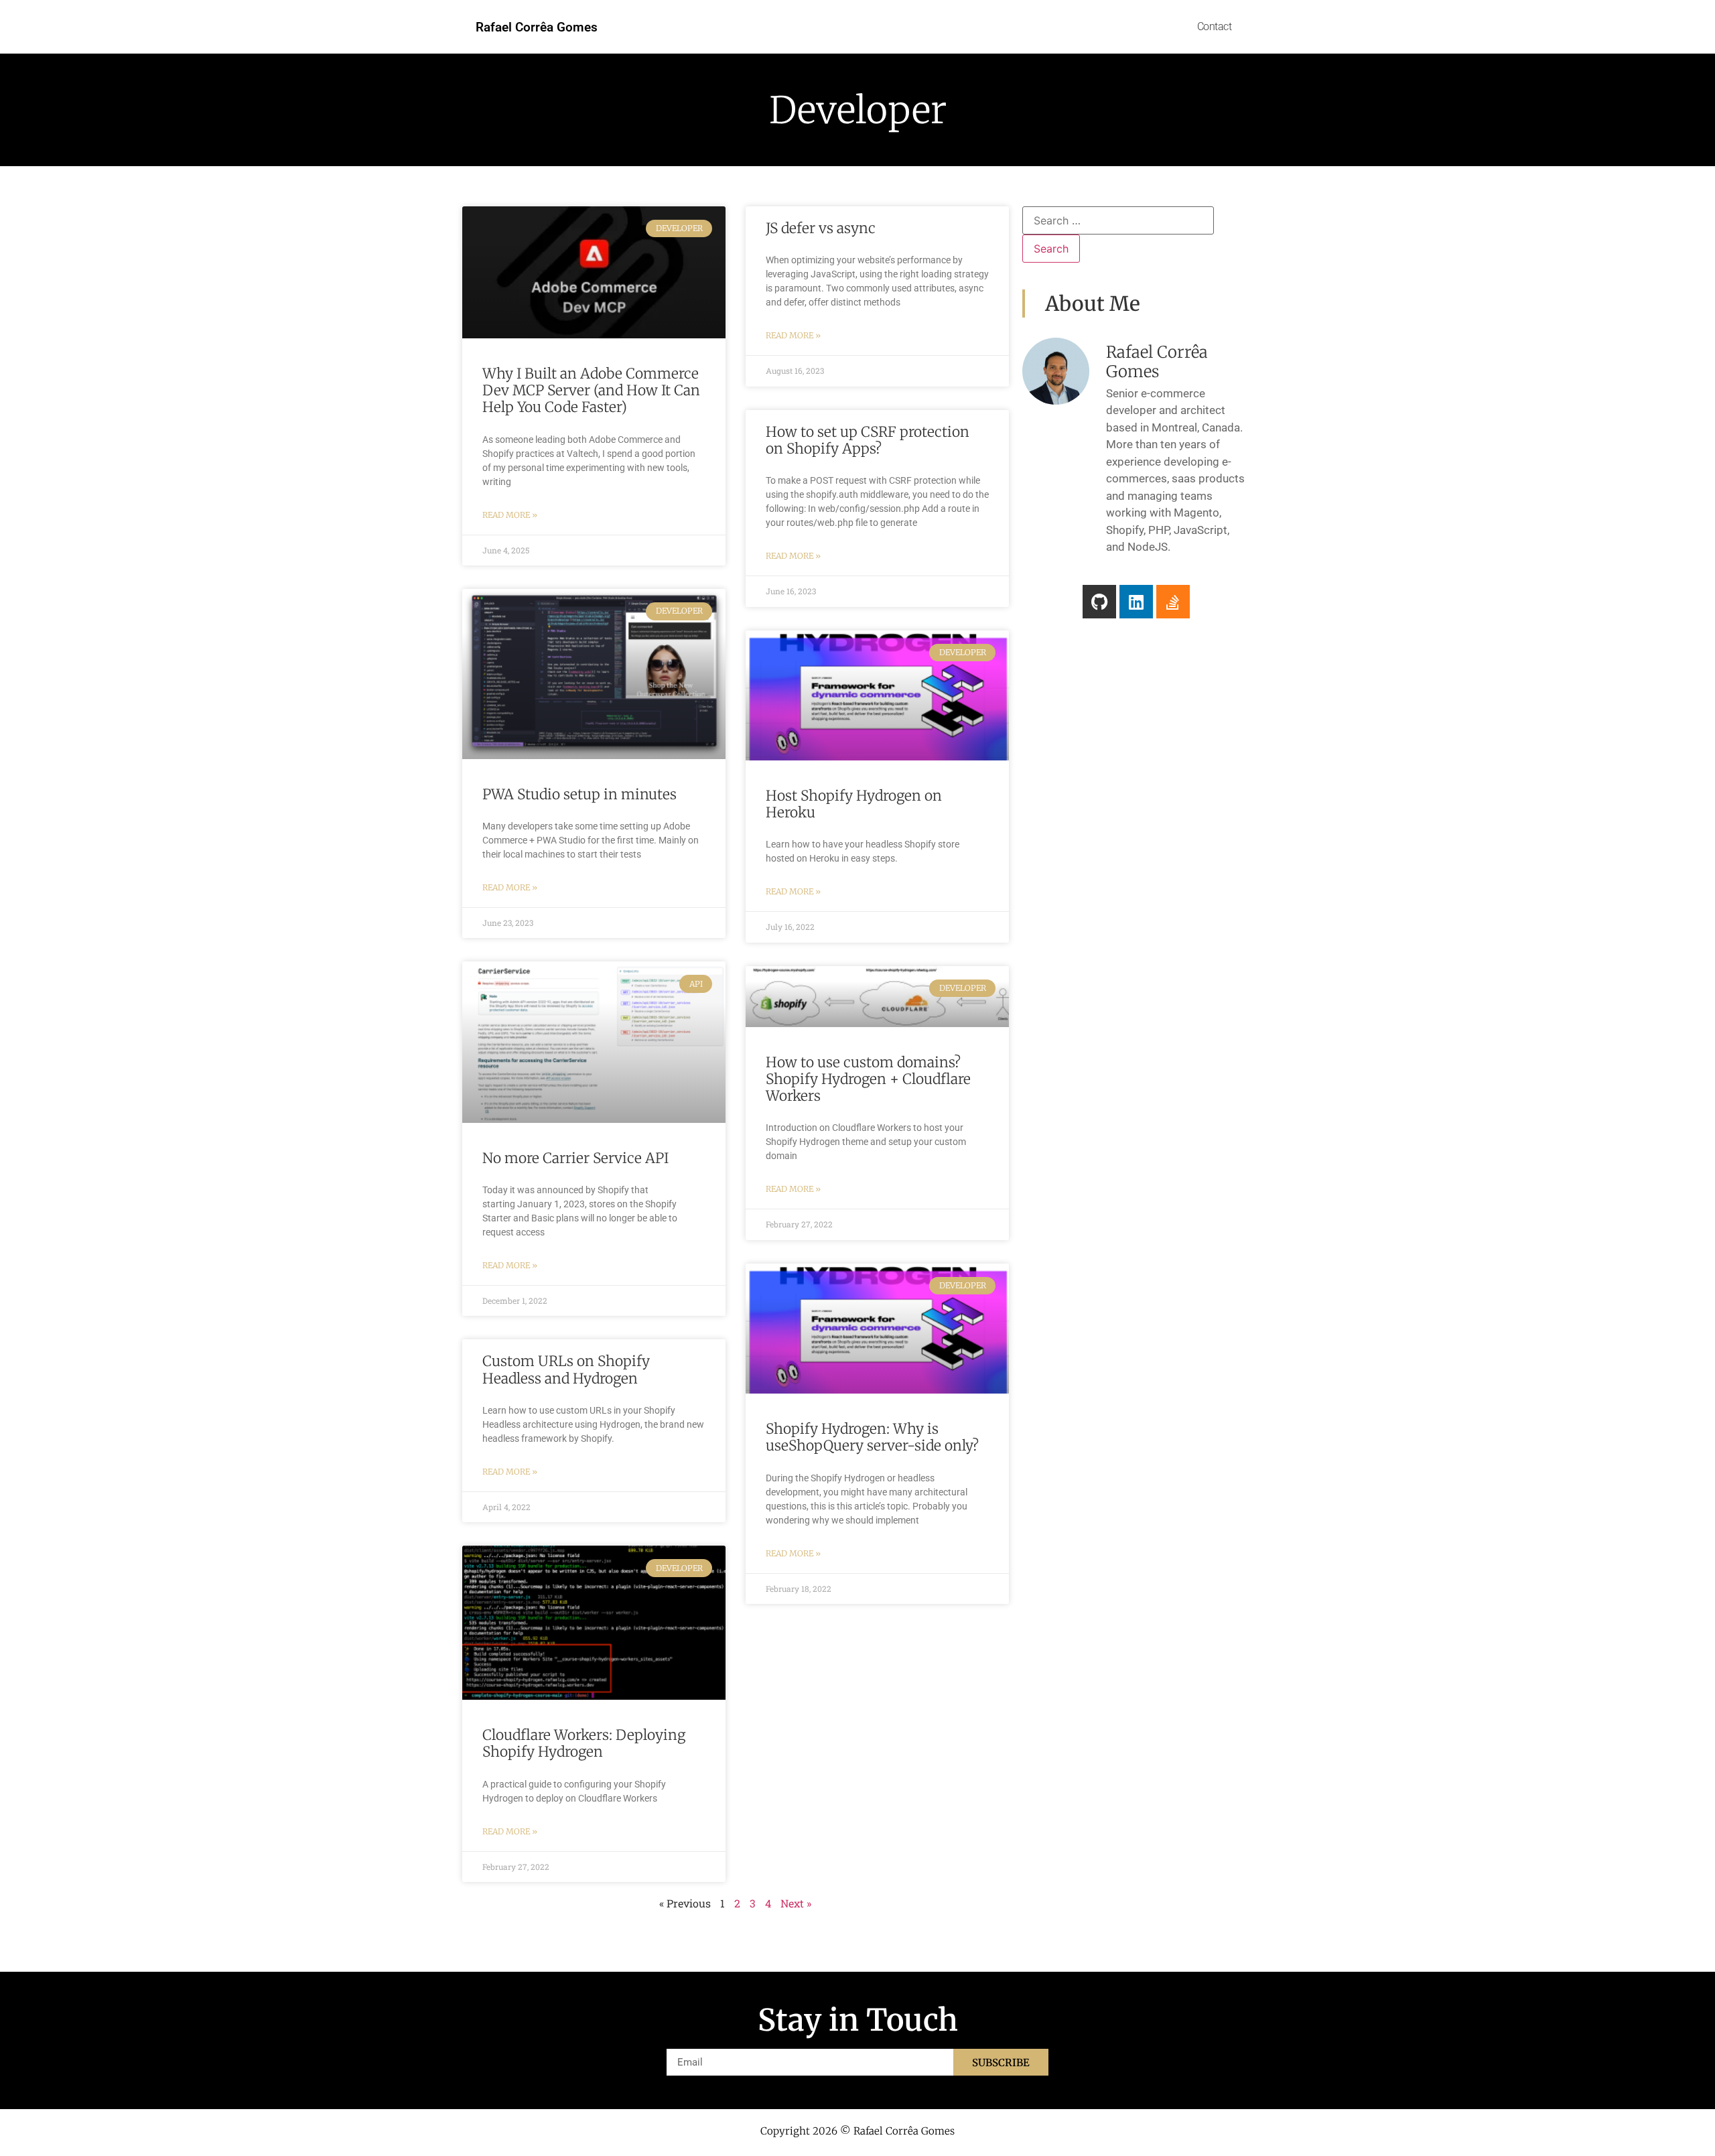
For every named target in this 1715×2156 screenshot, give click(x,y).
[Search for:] (1118, 220)
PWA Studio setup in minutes (579, 794)
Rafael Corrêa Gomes (537, 27)
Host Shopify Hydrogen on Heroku (854, 804)
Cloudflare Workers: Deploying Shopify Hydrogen (584, 1743)
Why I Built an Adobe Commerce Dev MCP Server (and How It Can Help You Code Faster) (591, 390)
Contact (1215, 26)
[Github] (1099, 602)
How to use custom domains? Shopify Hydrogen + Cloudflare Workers (868, 1079)
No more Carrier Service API (575, 1158)
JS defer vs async (821, 228)
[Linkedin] (1136, 602)
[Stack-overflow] (1173, 602)
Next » (796, 1903)
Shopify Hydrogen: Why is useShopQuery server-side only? (872, 1437)
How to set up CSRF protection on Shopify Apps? (868, 440)
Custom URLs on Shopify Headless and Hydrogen (566, 1369)
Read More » (510, 515)
